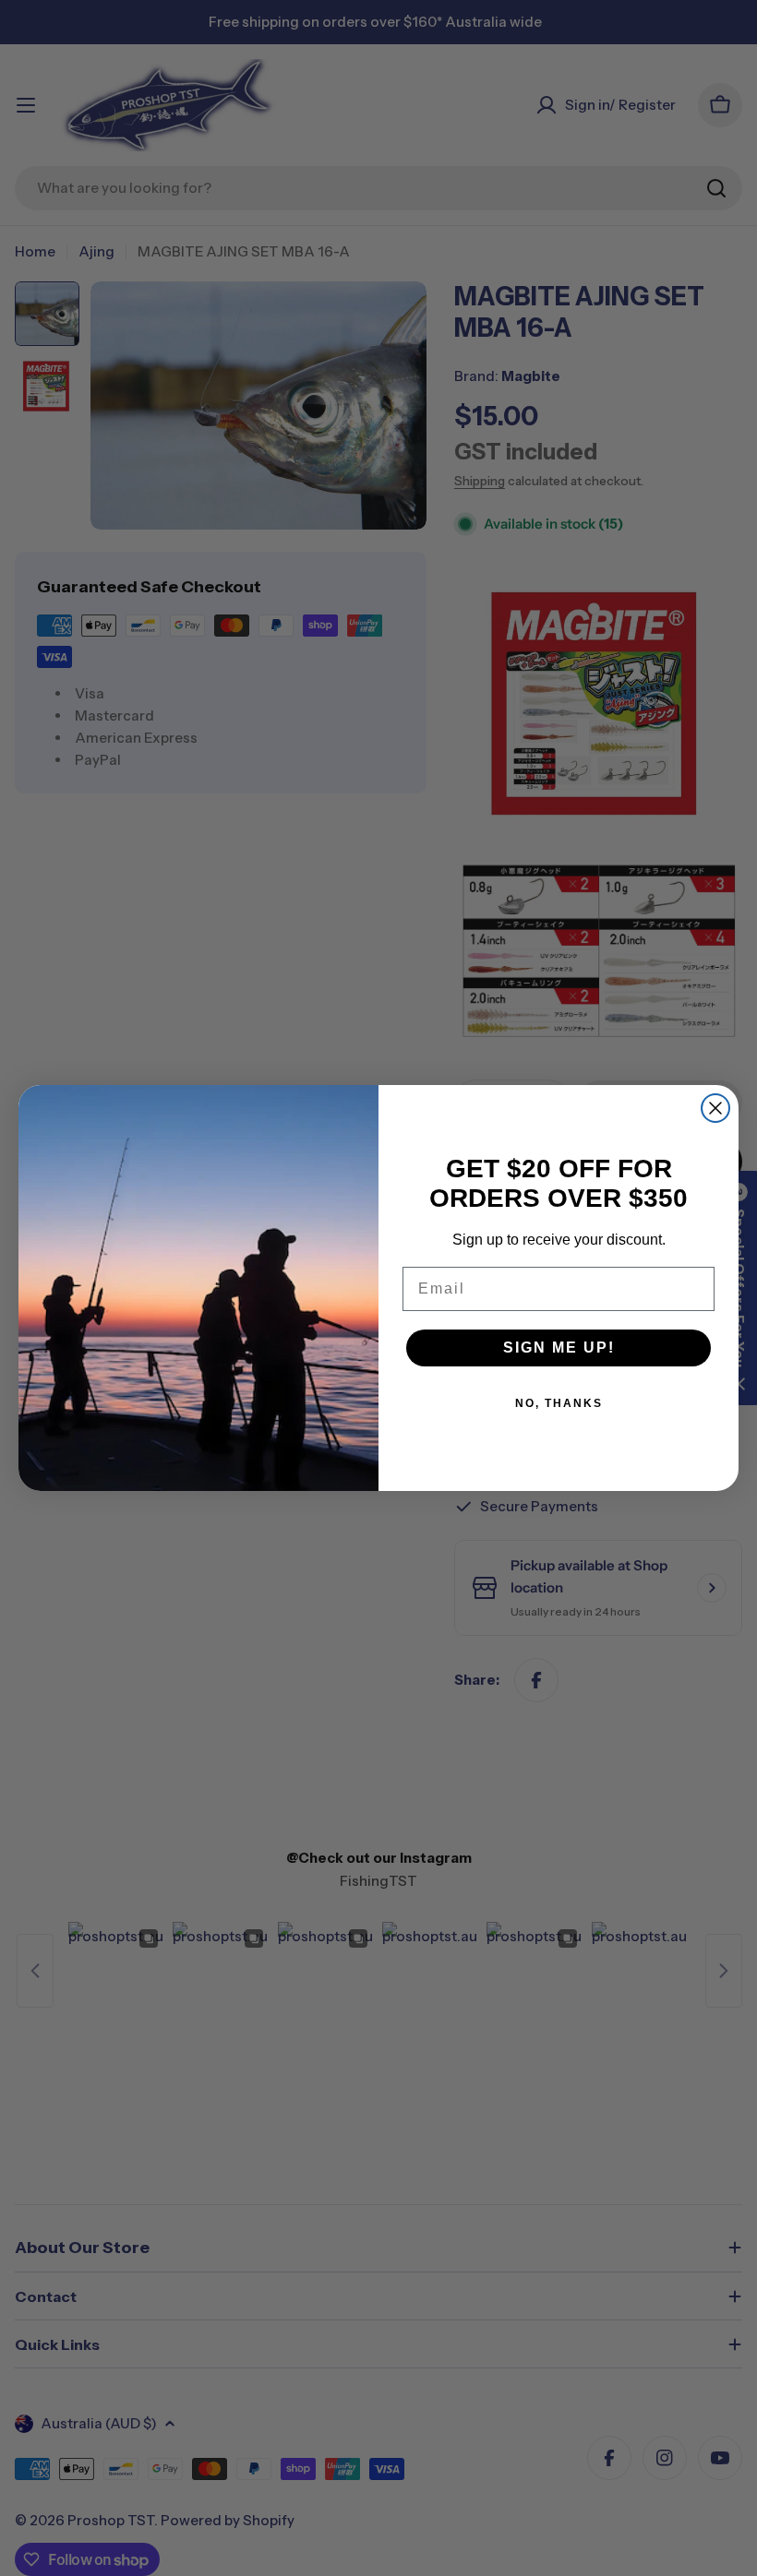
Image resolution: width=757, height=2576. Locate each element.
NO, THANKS (559, 1403)
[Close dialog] (715, 1108)
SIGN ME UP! (559, 1348)
